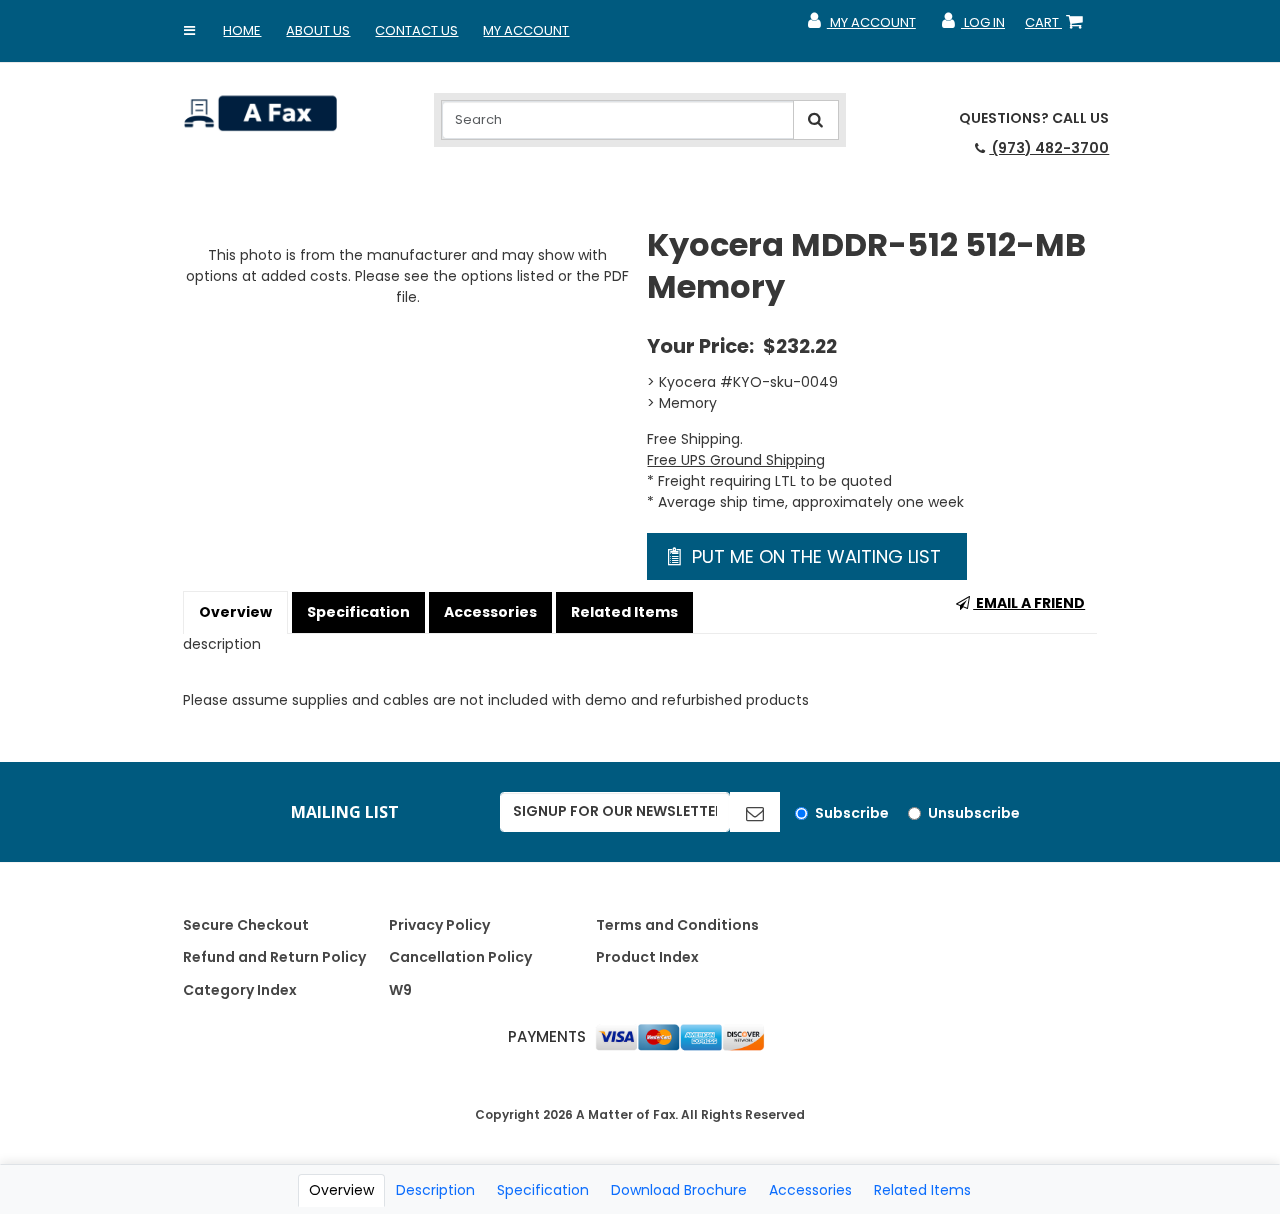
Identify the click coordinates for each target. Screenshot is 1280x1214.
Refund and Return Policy (274, 957)
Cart (1058, 27)
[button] (189, 31)
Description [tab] (435, 1190)
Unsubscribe (974, 813)
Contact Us (416, 30)
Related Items (624, 612)
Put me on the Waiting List (814, 556)
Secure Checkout (246, 925)
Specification (358, 612)
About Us (318, 30)
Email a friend (1029, 603)
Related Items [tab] (922, 1190)
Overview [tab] (341, 1190)
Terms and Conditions (677, 925)
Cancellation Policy (460, 957)
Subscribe (852, 813)
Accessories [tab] (810, 1190)
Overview (235, 612)
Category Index (240, 990)
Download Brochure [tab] (679, 1190)
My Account (526, 30)
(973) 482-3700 (1049, 148)
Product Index (647, 957)
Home (242, 30)
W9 (400, 990)
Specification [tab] (543, 1190)
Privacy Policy (439, 925)
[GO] (755, 812)
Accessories (490, 612)
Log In (972, 27)
